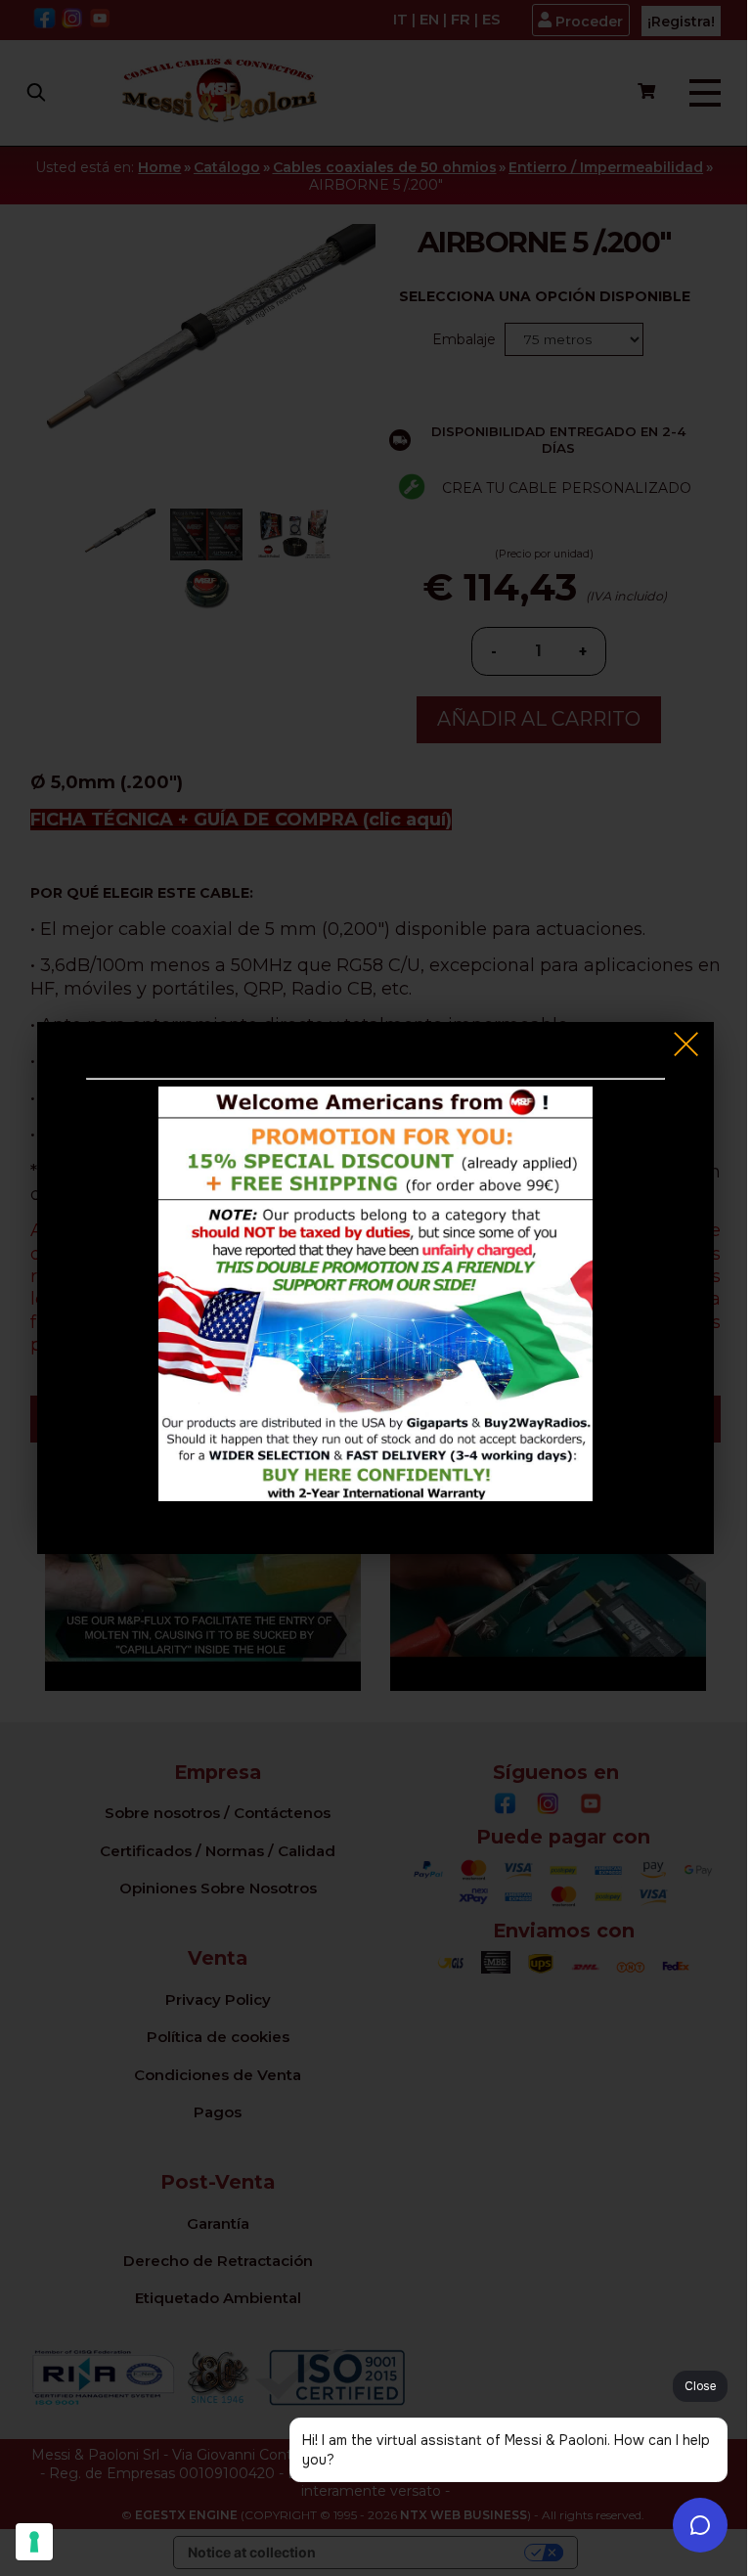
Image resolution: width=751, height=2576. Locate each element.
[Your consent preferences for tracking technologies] (34, 2542)
